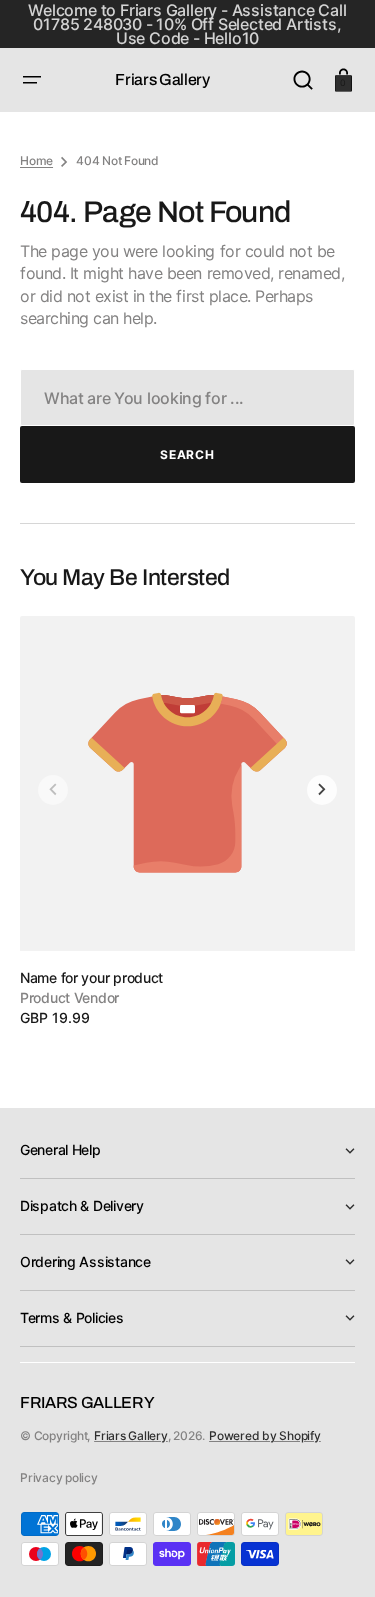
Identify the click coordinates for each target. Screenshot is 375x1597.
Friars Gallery (131, 1435)
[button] (32, 80)
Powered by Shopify (265, 1435)
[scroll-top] (332, 1554)
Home (36, 160)
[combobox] (187, 397)
